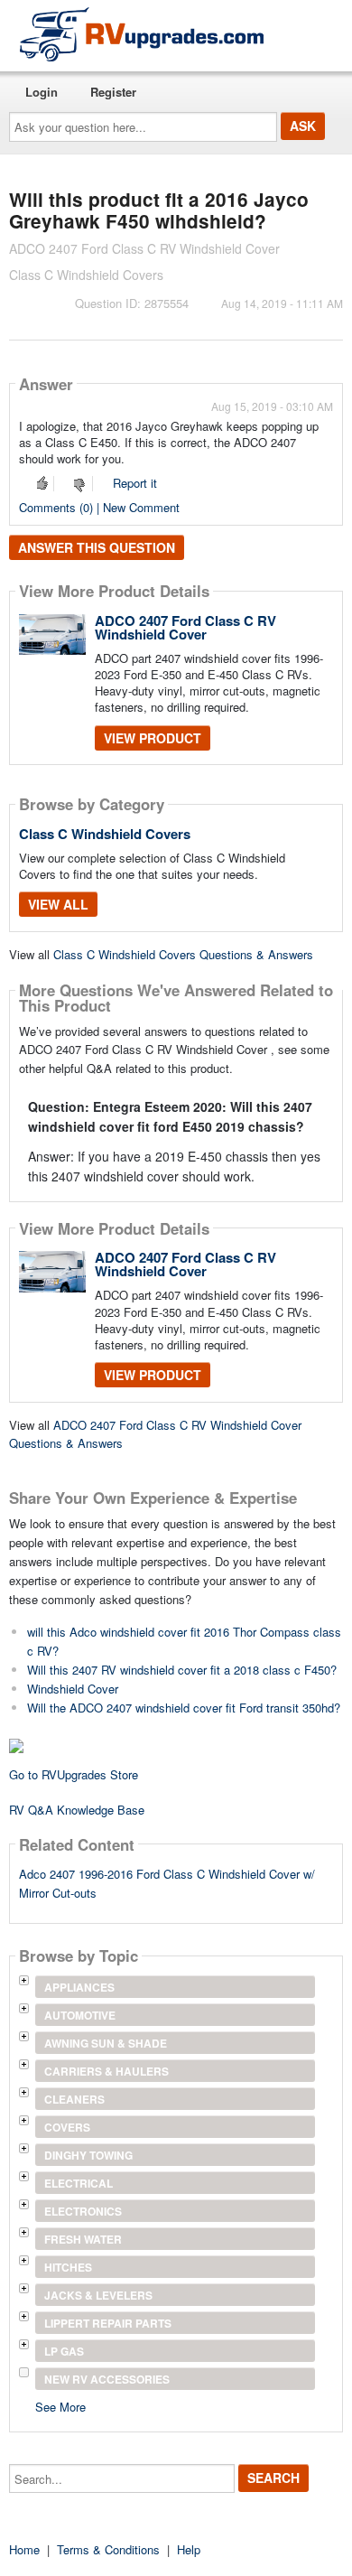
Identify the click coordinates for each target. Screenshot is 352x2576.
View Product (153, 738)
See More (60, 2406)
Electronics (83, 2211)
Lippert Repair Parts (108, 2323)
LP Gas (64, 2351)
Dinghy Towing (88, 2155)
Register (113, 92)
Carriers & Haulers (107, 2071)
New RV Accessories (107, 2379)
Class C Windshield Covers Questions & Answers (183, 954)
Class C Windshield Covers (105, 834)
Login (42, 92)
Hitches (68, 2267)
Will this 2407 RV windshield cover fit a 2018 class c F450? (182, 1670)
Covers (67, 2127)
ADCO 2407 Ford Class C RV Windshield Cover (185, 627)
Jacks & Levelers (98, 2295)
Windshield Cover (73, 1689)
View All (58, 904)
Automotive (80, 2015)
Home (24, 2549)
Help (189, 2549)
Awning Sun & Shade (106, 2043)
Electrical (79, 2183)
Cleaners (74, 2099)
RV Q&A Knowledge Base (77, 1810)
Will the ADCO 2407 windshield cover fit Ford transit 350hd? (184, 1708)
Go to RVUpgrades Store (74, 1774)
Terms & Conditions (108, 2549)
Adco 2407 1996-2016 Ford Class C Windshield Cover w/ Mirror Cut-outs (167, 1883)
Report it (135, 483)
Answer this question (97, 547)
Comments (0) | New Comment (99, 507)
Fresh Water (83, 2239)
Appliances (79, 1987)
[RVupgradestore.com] (142, 34)
